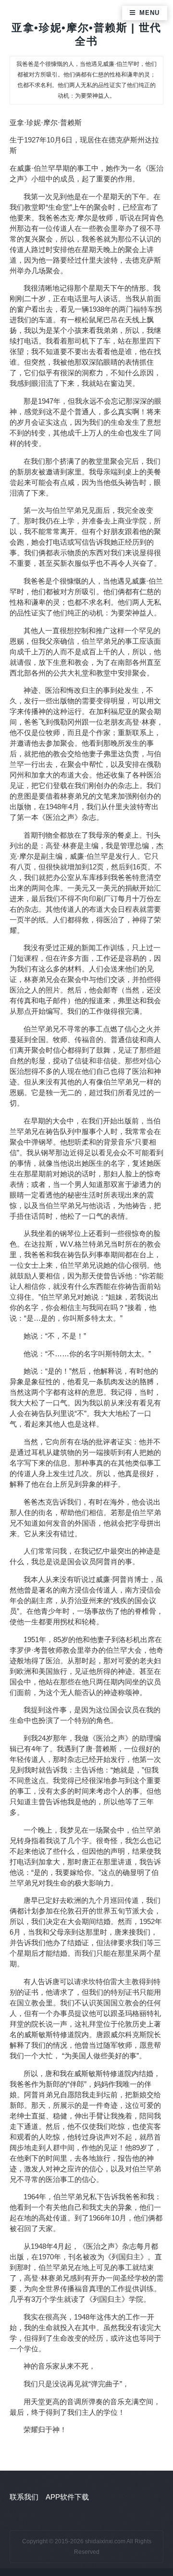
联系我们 (24, 2497)
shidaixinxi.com (105, 2541)
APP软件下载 (67, 2497)
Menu (149, 13)
